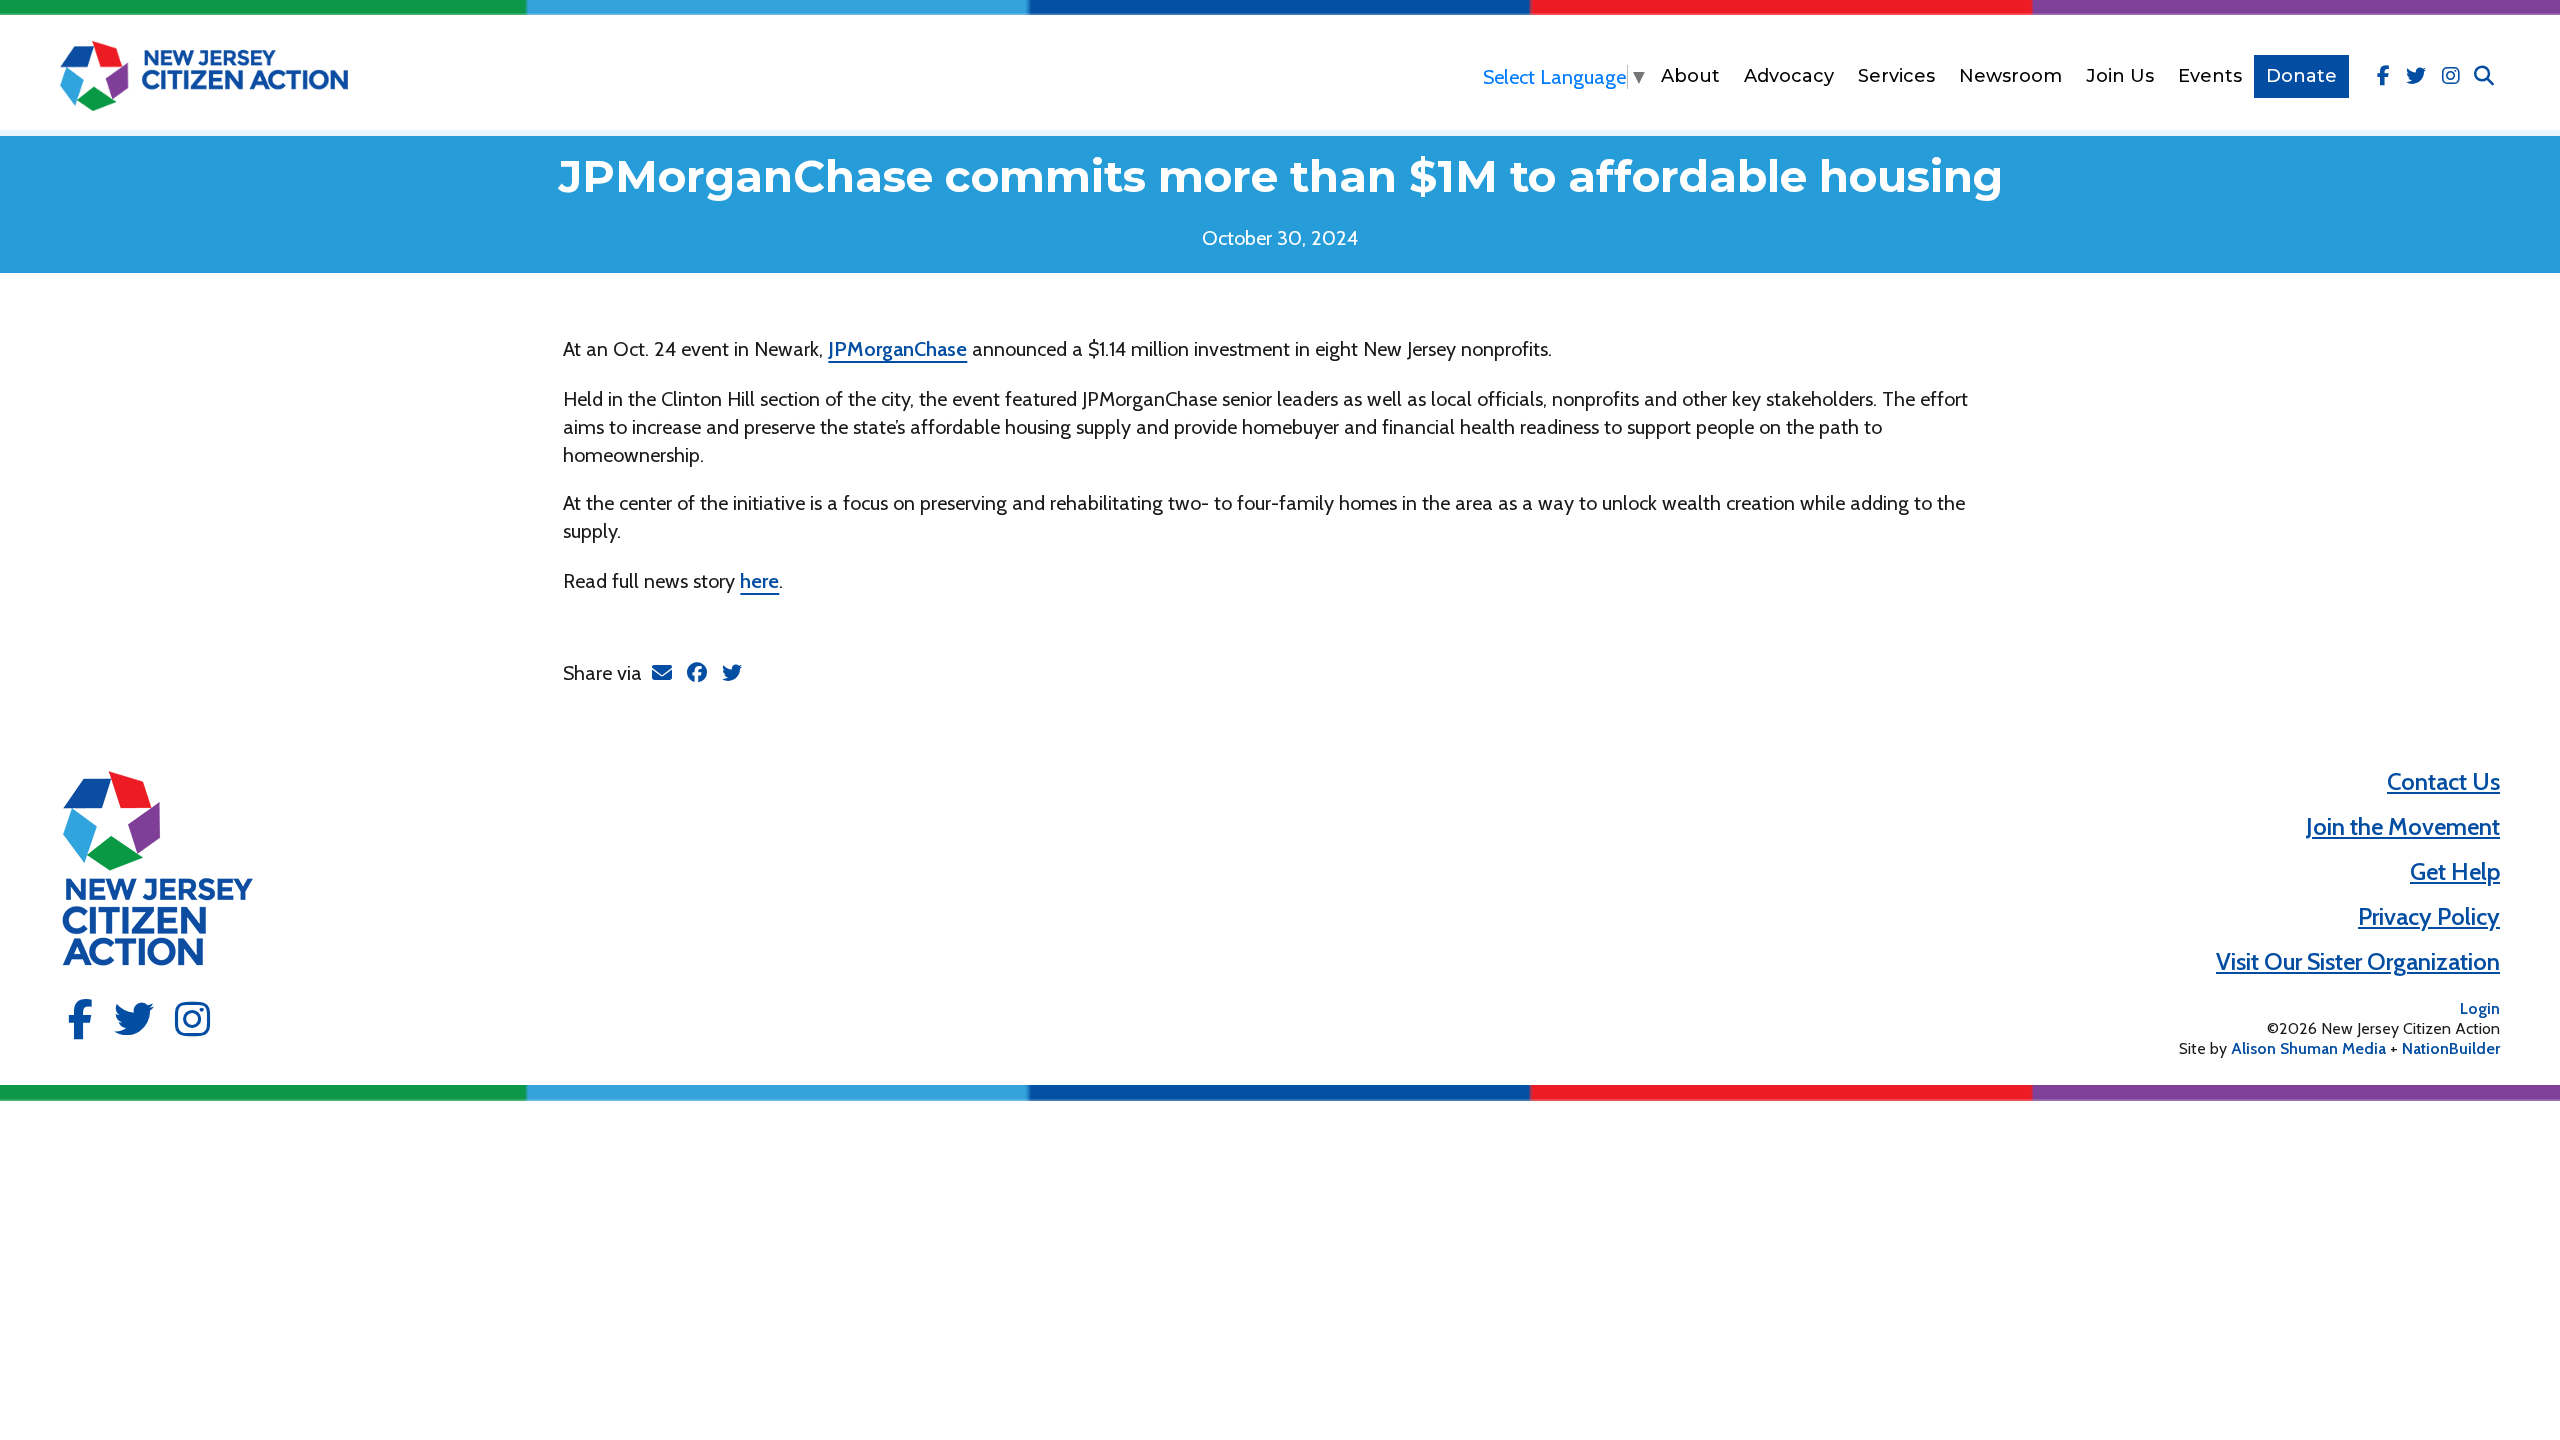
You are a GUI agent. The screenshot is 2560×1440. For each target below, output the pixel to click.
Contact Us (2443, 781)
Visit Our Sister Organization (2358, 961)
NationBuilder (2451, 1048)
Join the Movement (2403, 826)
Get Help (2455, 871)
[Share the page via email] (662, 673)
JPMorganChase (897, 349)
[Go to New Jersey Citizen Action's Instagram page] (2451, 76)
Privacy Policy (2429, 916)
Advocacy (1789, 76)
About (1690, 76)
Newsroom (2010, 76)
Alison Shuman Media (2308, 1048)
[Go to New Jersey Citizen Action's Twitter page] (2416, 76)
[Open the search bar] (2484, 76)
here (759, 581)
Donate (2301, 76)
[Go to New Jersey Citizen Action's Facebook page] (2383, 76)
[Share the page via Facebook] (697, 673)
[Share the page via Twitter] (732, 673)
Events (2210, 76)
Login (2480, 1008)
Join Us (2120, 76)
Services (1896, 76)
